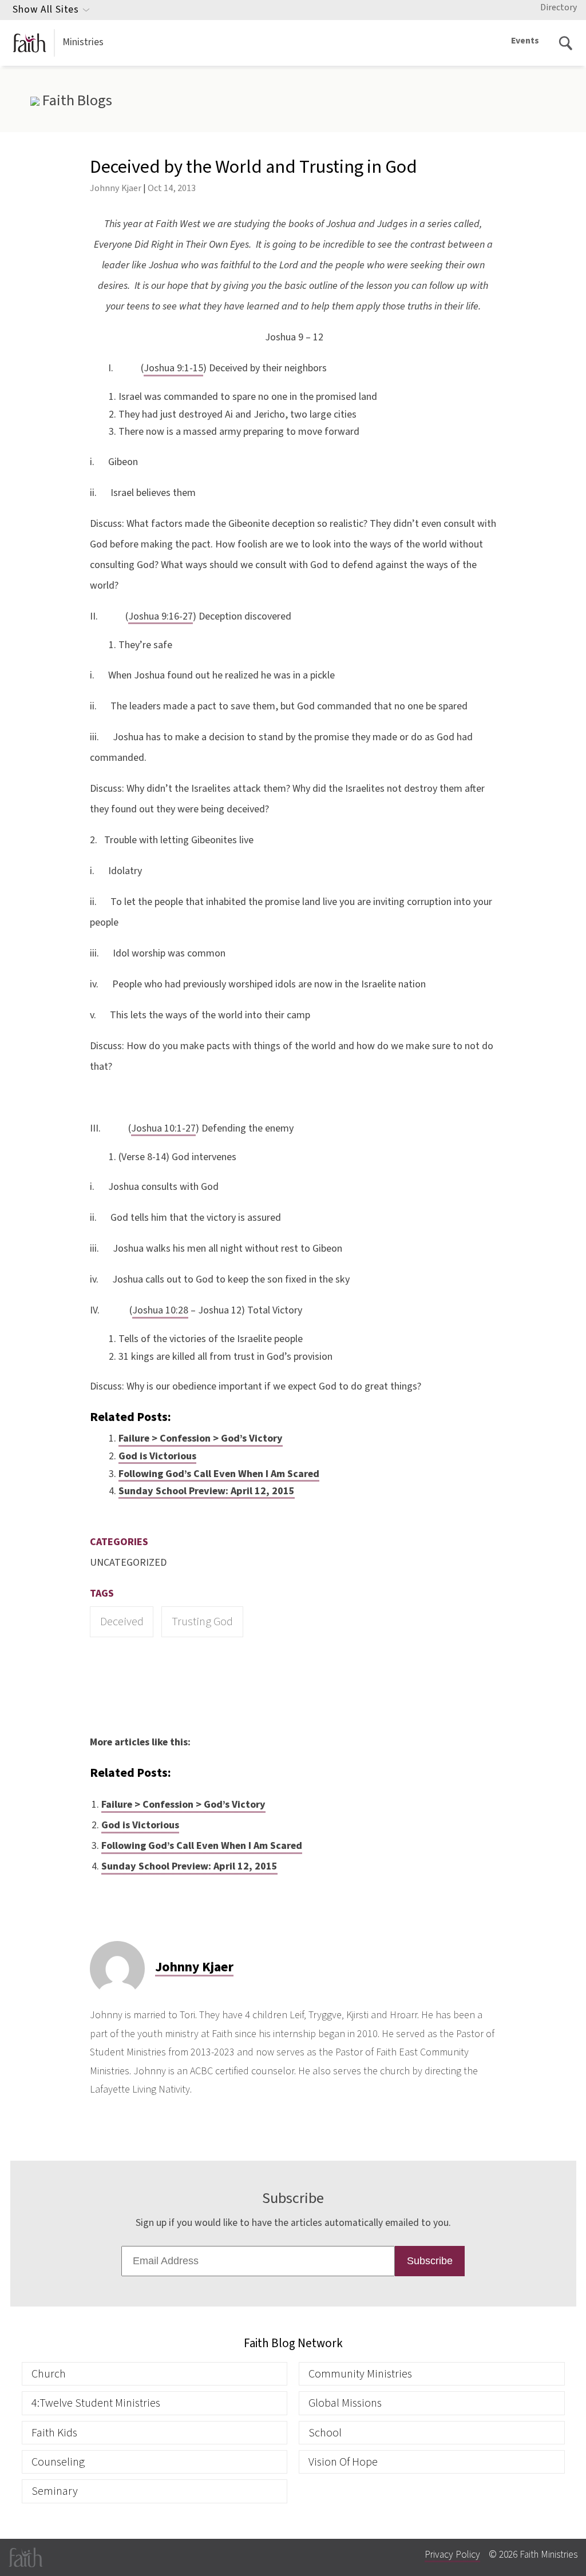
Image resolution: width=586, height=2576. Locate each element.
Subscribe (430, 2261)
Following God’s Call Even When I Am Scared (219, 1474)
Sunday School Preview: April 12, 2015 (207, 1491)
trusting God (202, 1622)
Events (525, 41)
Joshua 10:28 (160, 1310)
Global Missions (345, 2403)
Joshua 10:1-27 (163, 1128)
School (325, 2433)
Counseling (58, 2462)
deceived (122, 1622)
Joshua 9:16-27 (161, 616)
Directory (559, 7)
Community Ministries (360, 2374)
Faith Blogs (76, 101)
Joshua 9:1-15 (173, 368)
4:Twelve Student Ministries (96, 2403)
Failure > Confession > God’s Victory (201, 1438)
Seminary (55, 2491)
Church (49, 2374)
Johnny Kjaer (116, 188)
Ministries (83, 42)
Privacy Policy (452, 2555)
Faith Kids (54, 2433)
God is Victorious (157, 1456)
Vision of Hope (343, 2462)
